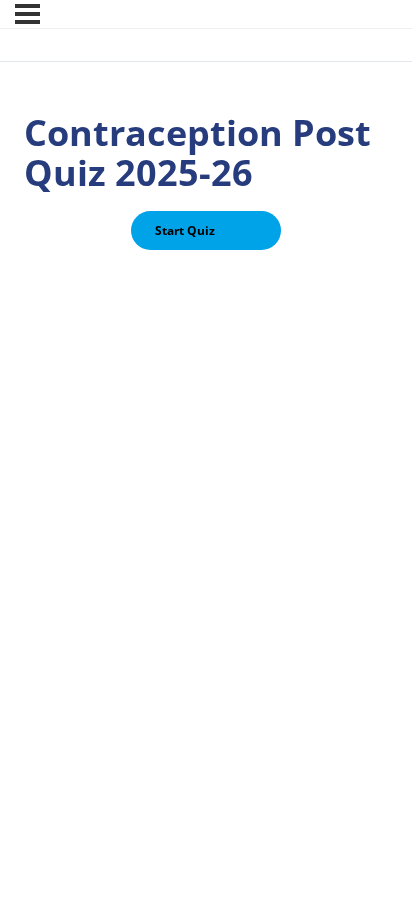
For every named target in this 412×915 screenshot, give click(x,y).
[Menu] (27, 14)
